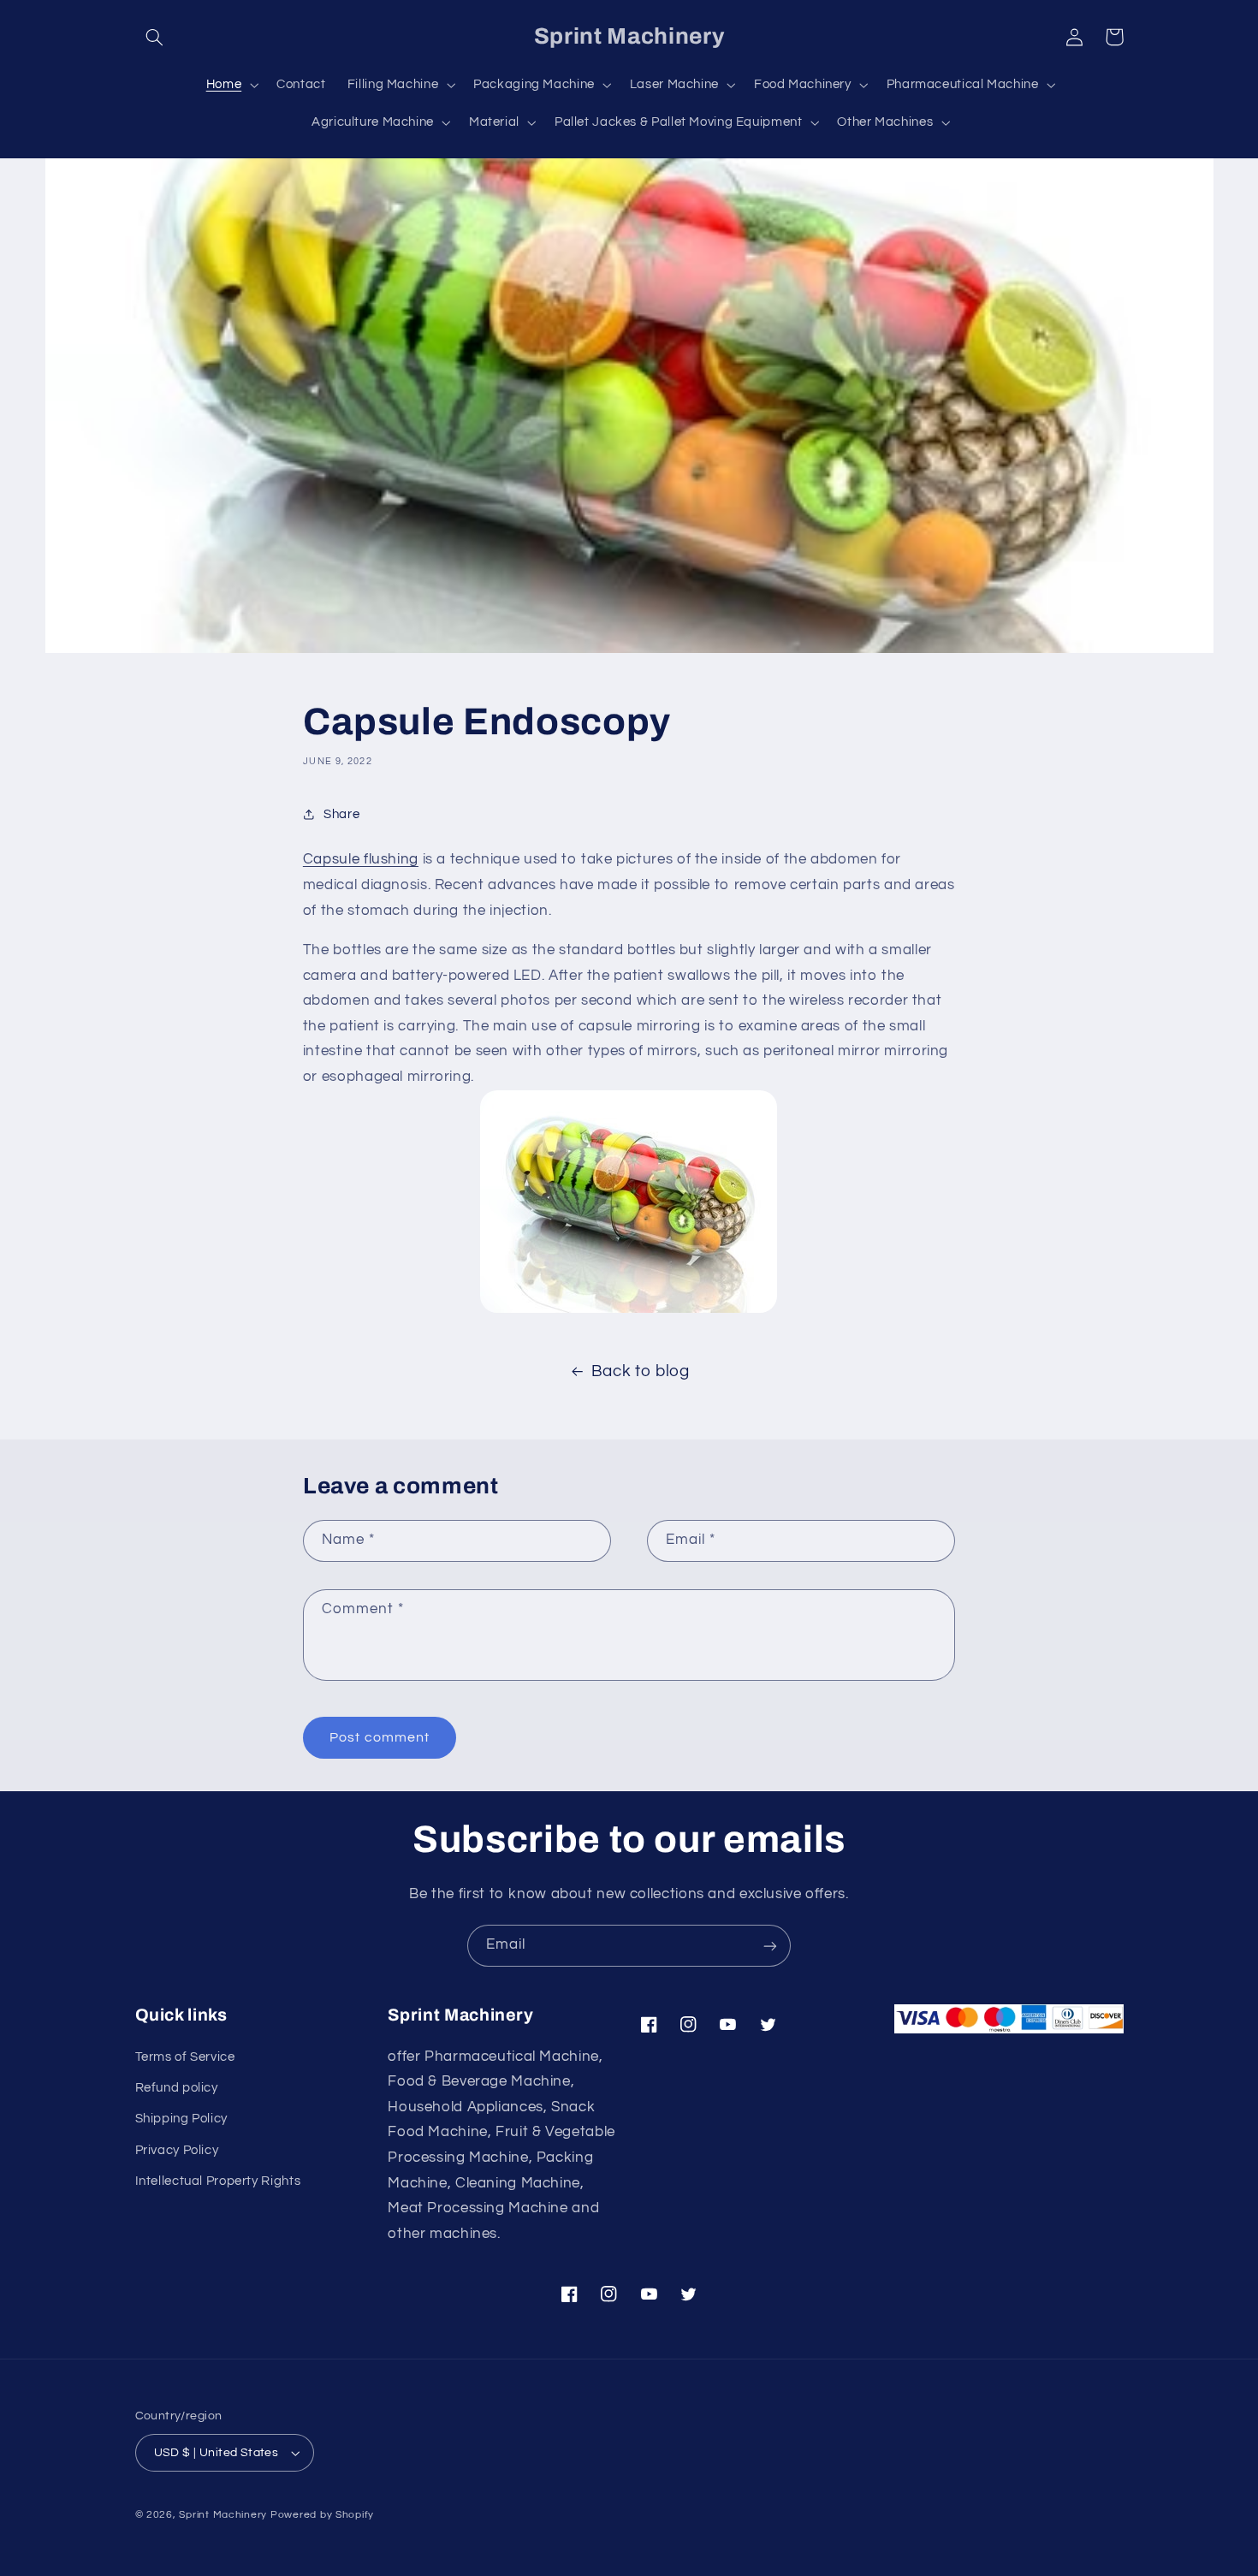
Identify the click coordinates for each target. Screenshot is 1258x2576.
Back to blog (641, 1371)
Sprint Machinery (223, 2515)
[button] (155, 37)
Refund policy (177, 2088)
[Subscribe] (770, 1946)
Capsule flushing (361, 859)
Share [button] (341, 814)
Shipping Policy (181, 2119)
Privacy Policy (177, 2150)
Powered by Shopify (322, 2515)
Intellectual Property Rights (218, 2181)
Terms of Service (185, 2057)
